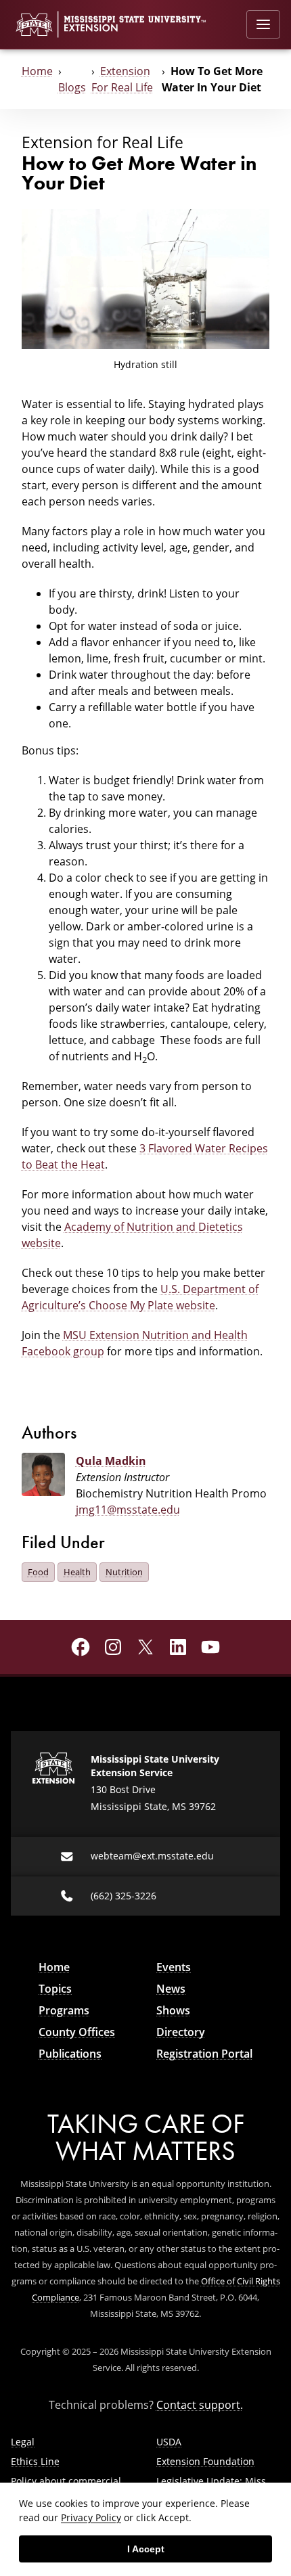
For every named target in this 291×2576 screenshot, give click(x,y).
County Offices (77, 2032)
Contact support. (200, 2405)
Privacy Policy (91, 2517)
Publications (70, 2054)
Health (77, 1572)
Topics (55, 1989)
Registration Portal (204, 2054)
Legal (23, 2442)
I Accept (146, 2549)
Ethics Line (35, 2461)
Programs (64, 2010)
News (171, 1989)
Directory (181, 2032)
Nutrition (124, 1572)
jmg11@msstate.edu (128, 1510)
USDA (169, 2442)
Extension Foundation (205, 2461)
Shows (173, 2010)
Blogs (72, 87)
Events (174, 1967)
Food (38, 1572)
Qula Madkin (111, 1461)
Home (37, 71)
